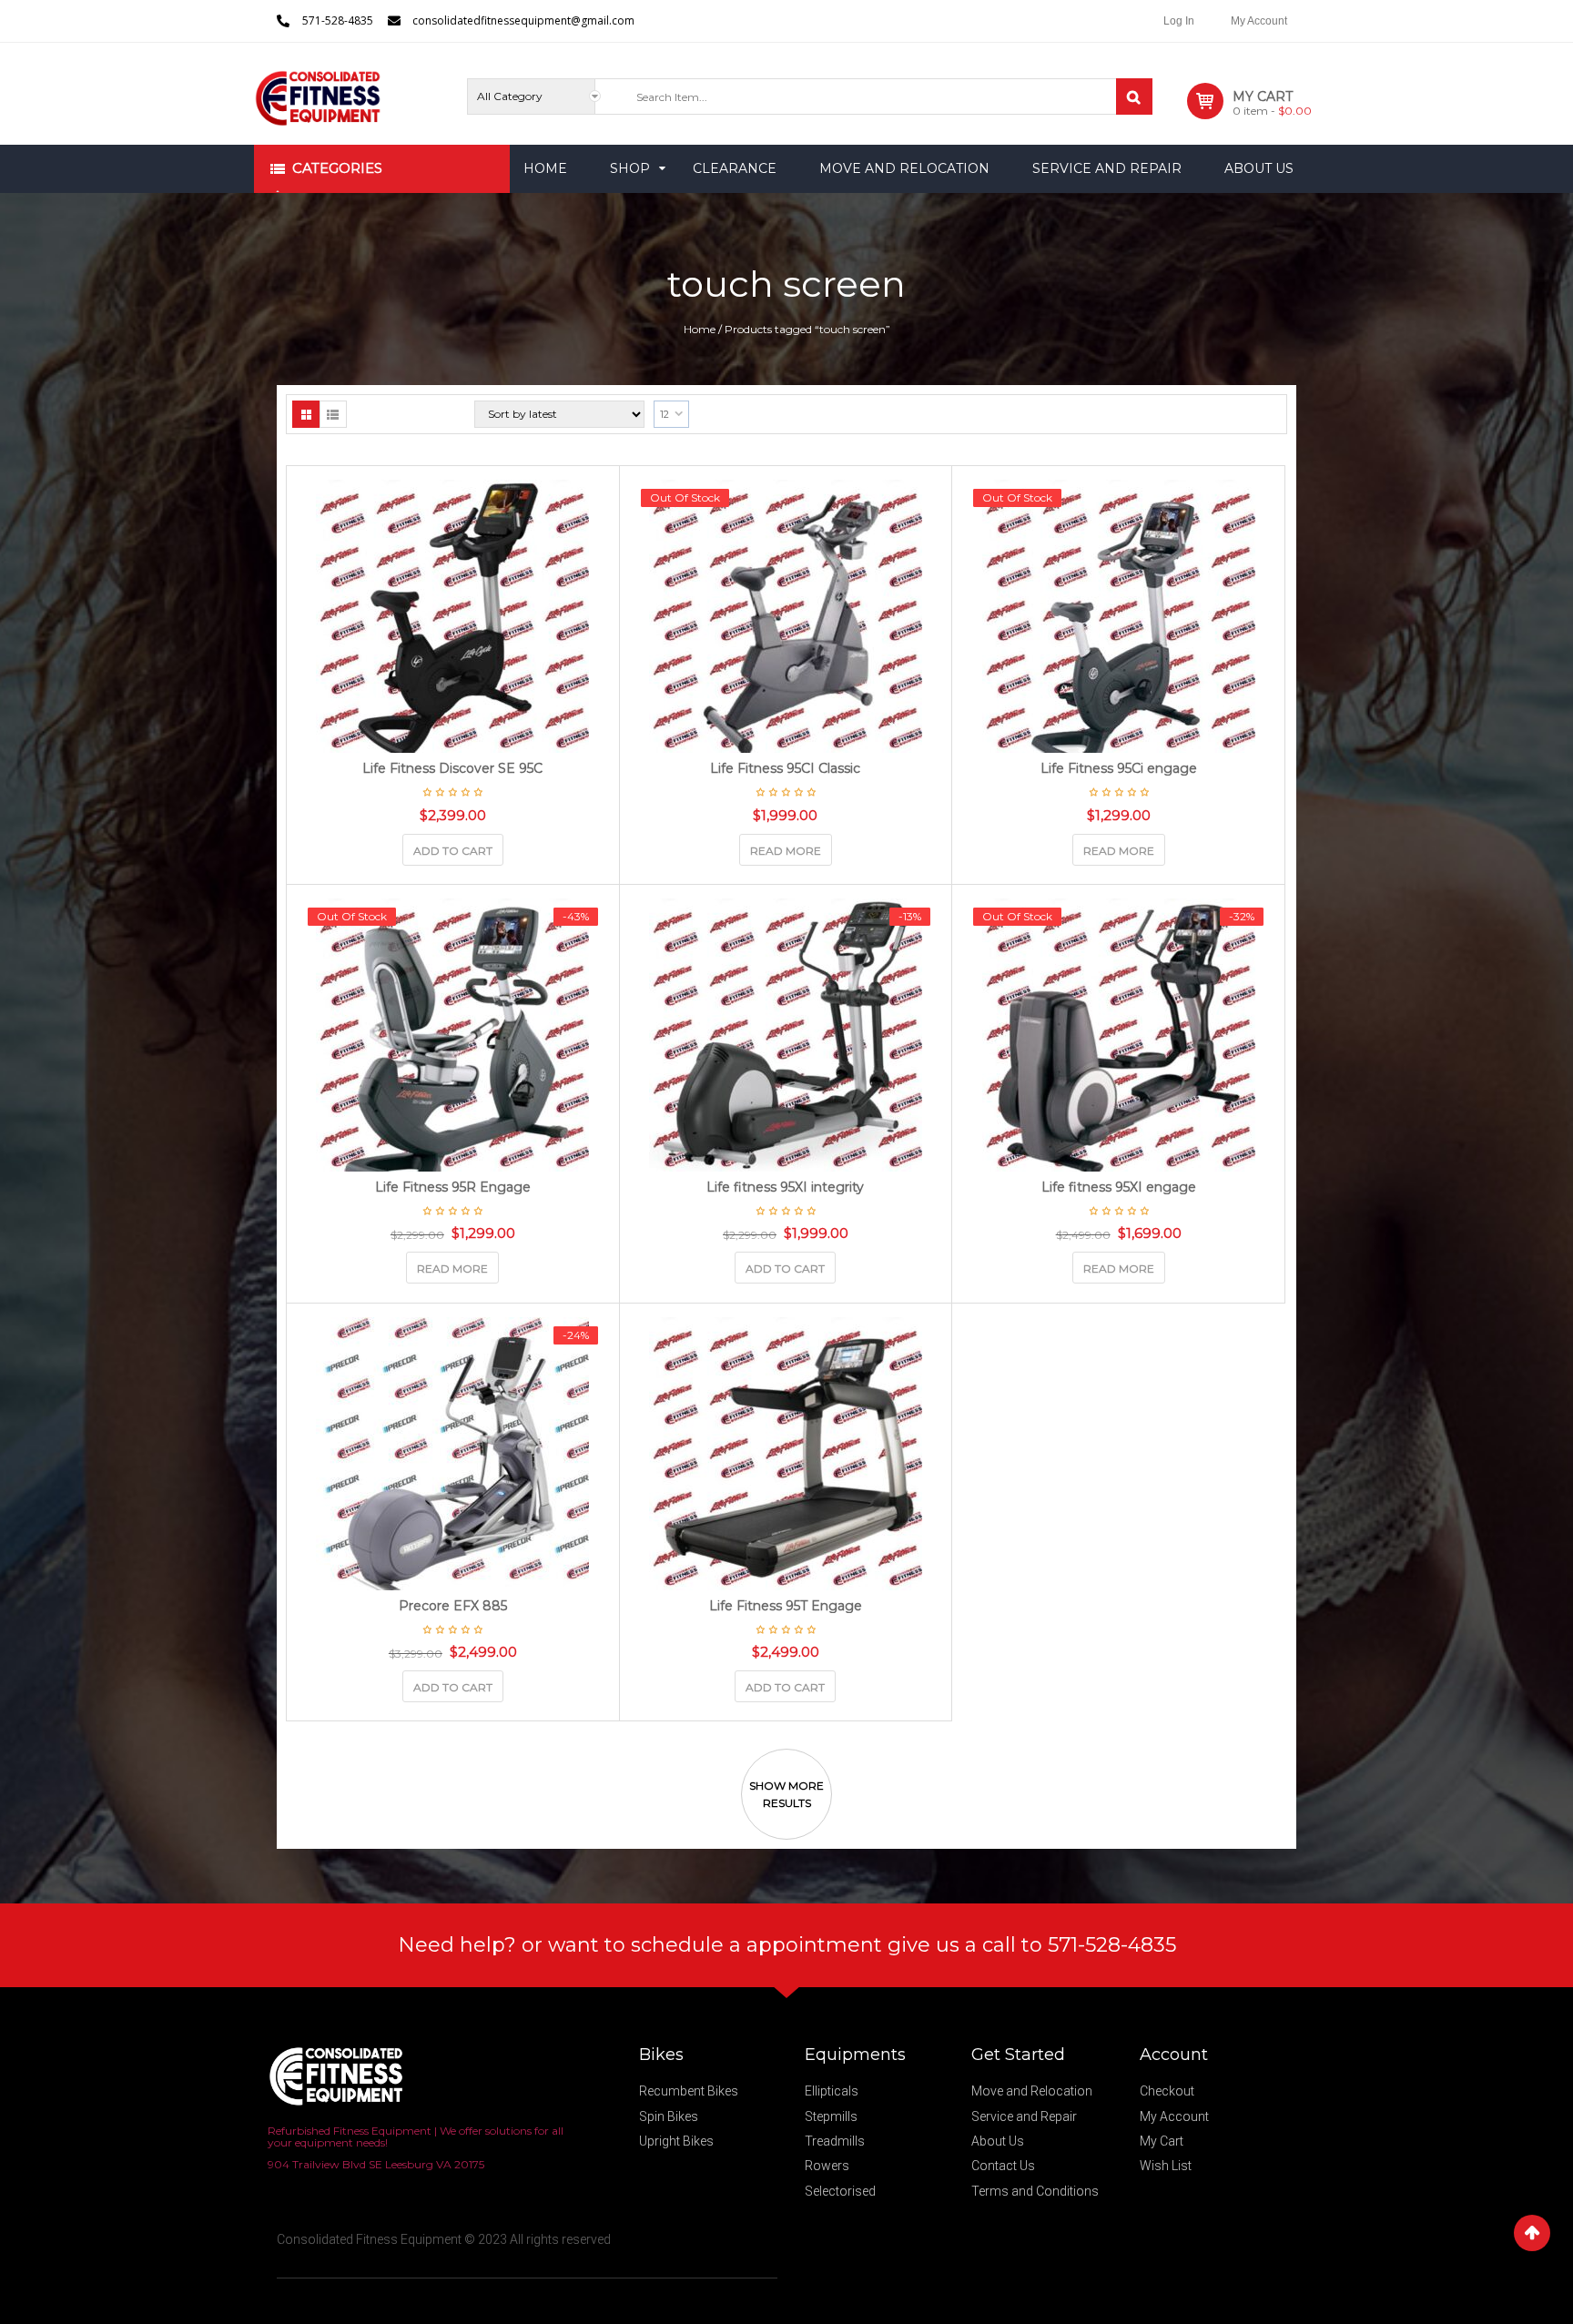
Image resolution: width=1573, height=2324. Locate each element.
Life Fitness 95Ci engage (1119, 768)
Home (700, 329)
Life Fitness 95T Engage (786, 1606)
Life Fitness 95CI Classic (785, 768)
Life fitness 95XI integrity (785, 1187)
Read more (786, 851)
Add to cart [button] (453, 851)
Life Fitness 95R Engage (453, 1187)
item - (1272, 111)
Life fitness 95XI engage (1119, 1187)
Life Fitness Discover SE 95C (452, 768)
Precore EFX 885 (453, 1606)
